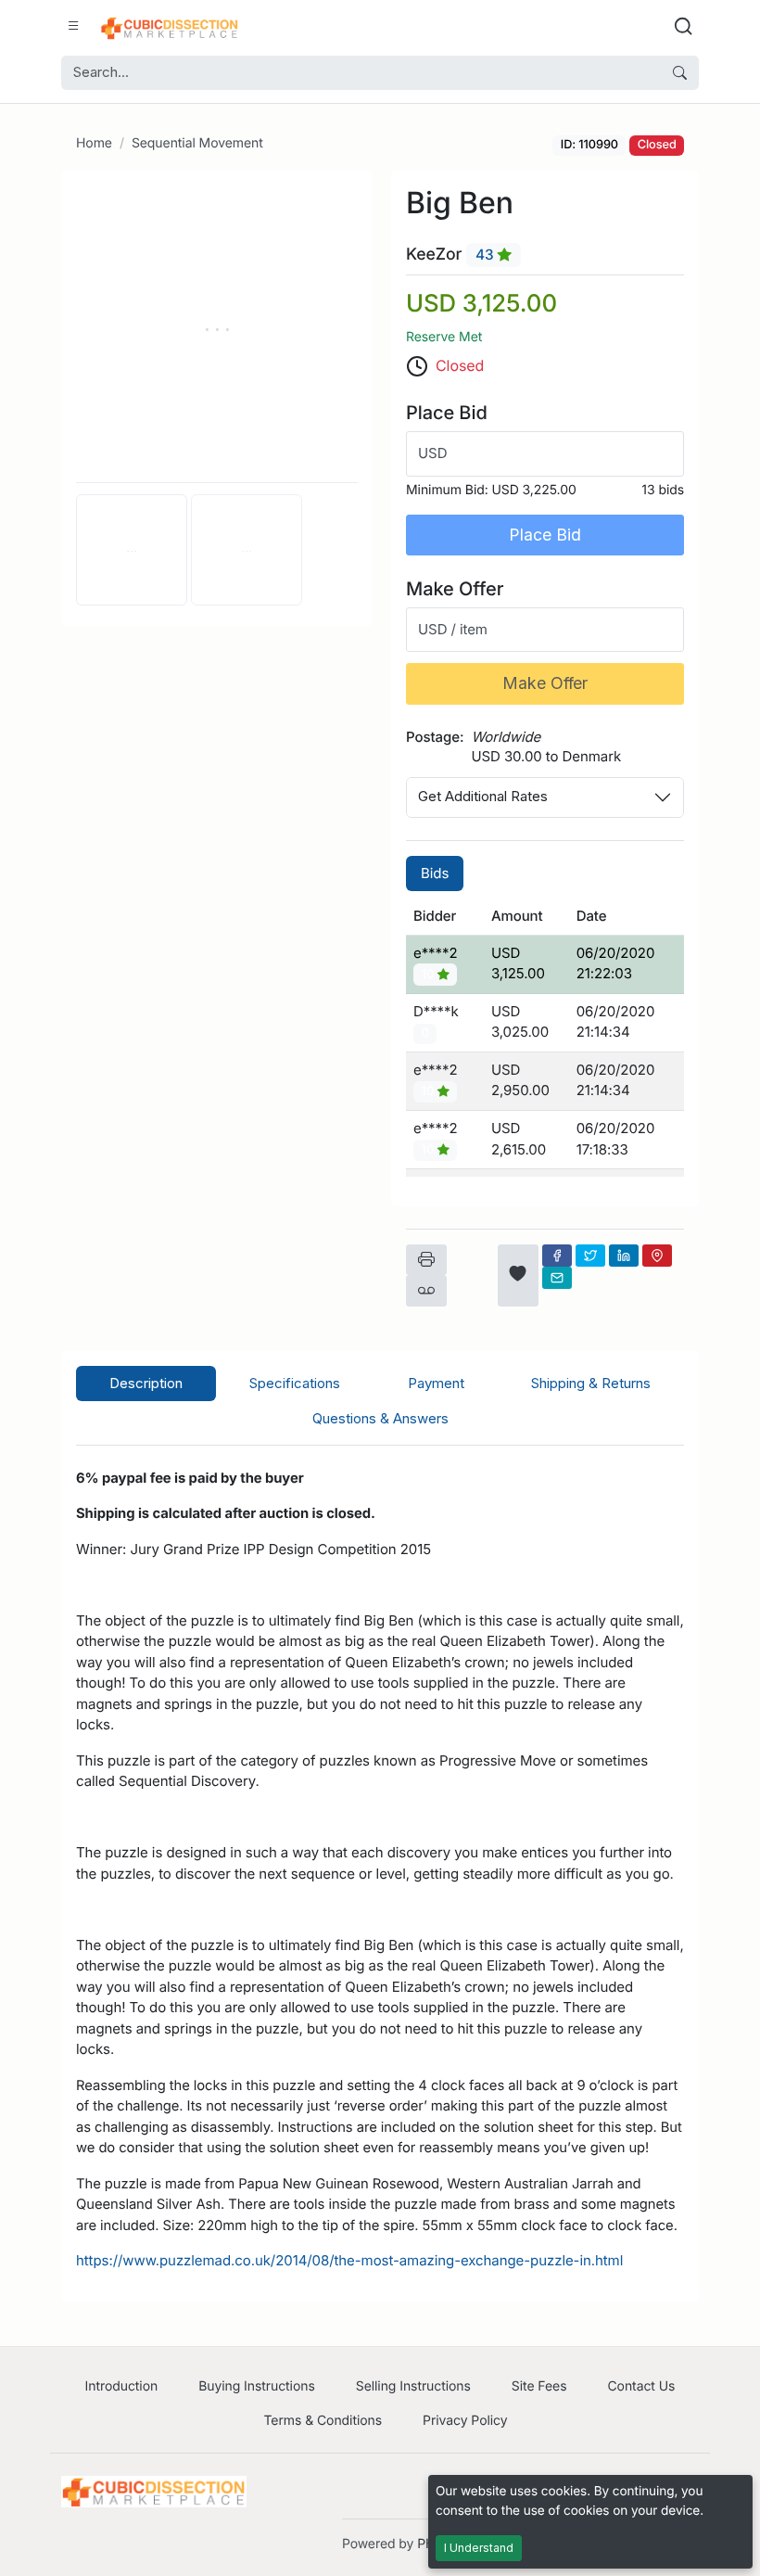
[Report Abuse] (426, 1291)
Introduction (122, 2386)
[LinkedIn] (624, 1256)
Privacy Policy (465, 2421)
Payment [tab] (436, 1383)
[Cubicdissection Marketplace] (170, 26)
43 (487, 255)
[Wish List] (518, 1275)
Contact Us (641, 2386)
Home (94, 143)
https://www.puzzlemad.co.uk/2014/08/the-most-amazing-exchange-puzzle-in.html (349, 2260)
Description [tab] (146, 1383)
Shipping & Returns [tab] (591, 1383)
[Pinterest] (657, 1256)
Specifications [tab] (295, 1383)
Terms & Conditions (323, 2421)
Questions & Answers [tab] (380, 1418)
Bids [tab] (435, 873)
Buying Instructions (257, 2386)
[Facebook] (557, 1256)
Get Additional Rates (483, 796)
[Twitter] (590, 1256)
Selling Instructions (413, 2386)
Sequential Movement (197, 143)
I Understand (479, 2548)
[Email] (557, 1278)
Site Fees (539, 2386)
